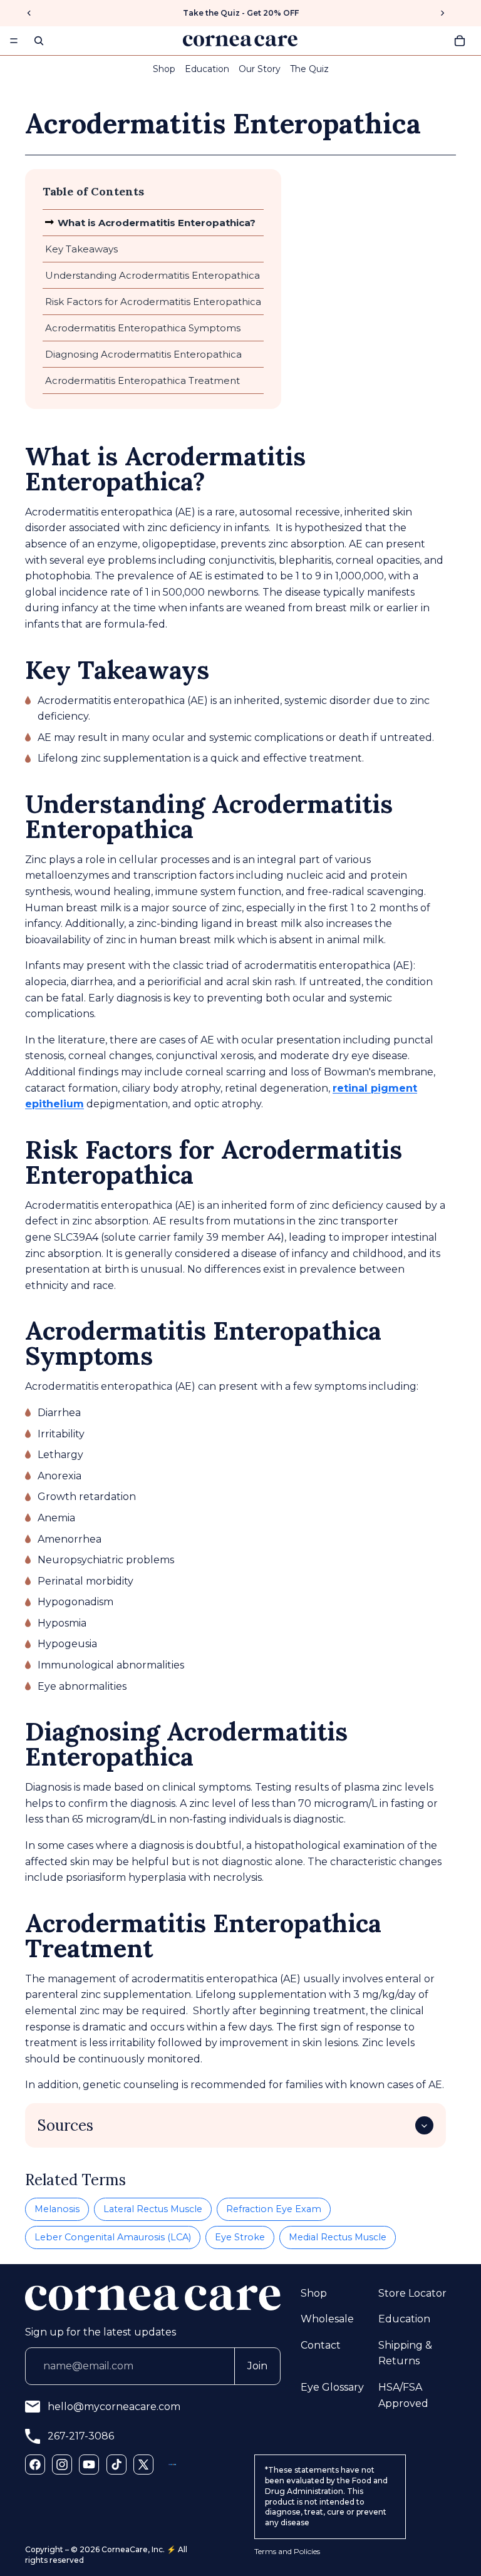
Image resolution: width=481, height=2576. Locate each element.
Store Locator (412, 2293)
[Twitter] (143, 2465)
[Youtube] (89, 2465)
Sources (65, 2125)
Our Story (260, 69)
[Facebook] (35, 2465)
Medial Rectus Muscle (338, 2237)
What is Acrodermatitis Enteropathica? (157, 223)
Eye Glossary (332, 2387)
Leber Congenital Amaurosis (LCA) (113, 2237)
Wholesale (327, 2319)
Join (257, 2366)
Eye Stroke (240, 2237)
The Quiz (309, 69)
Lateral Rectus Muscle (153, 2209)
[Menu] (14, 41)
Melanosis (57, 2209)
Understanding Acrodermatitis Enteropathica (153, 275)
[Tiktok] (116, 2465)
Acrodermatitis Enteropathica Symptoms (143, 328)
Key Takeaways (81, 249)
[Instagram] (62, 2465)
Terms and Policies (287, 2551)
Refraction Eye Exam (274, 2209)
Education (207, 69)
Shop (164, 69)
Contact (321, 2345)
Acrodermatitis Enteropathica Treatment (142, 380)
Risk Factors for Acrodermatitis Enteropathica (153, 302)
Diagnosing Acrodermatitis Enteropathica (143, 354)
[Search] (39, 41)
